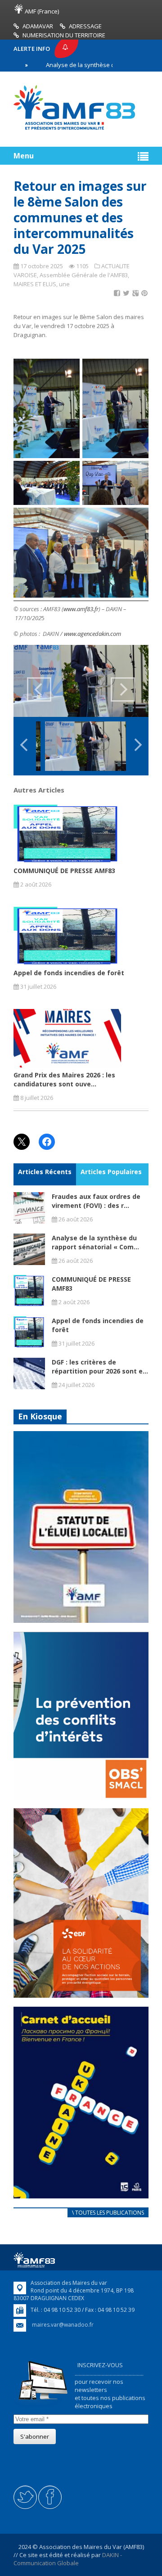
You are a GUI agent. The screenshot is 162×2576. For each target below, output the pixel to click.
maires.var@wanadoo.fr (63, 2325)
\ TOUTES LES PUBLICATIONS (108, 2213)
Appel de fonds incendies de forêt (69, 973)
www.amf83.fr (81, 609)
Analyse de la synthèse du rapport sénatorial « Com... (95, 1242)
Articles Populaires (111, 1172)
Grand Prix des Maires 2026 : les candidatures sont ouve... (64, 1079)
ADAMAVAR (38, 26)
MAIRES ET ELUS (35, 284)
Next (123, 689)
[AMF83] (74, 130)
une (64, 284)
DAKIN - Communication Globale (68, 2559)
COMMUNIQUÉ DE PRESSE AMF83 (64, 871)
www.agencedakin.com (92, 634)
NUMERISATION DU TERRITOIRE (64, 35)
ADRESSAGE (85, 26)
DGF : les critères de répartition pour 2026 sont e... (100, 1367)
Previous (39, 689)
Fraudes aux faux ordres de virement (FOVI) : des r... (96, 1201)
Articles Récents (45, 1172)
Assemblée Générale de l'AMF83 (84, 275)
